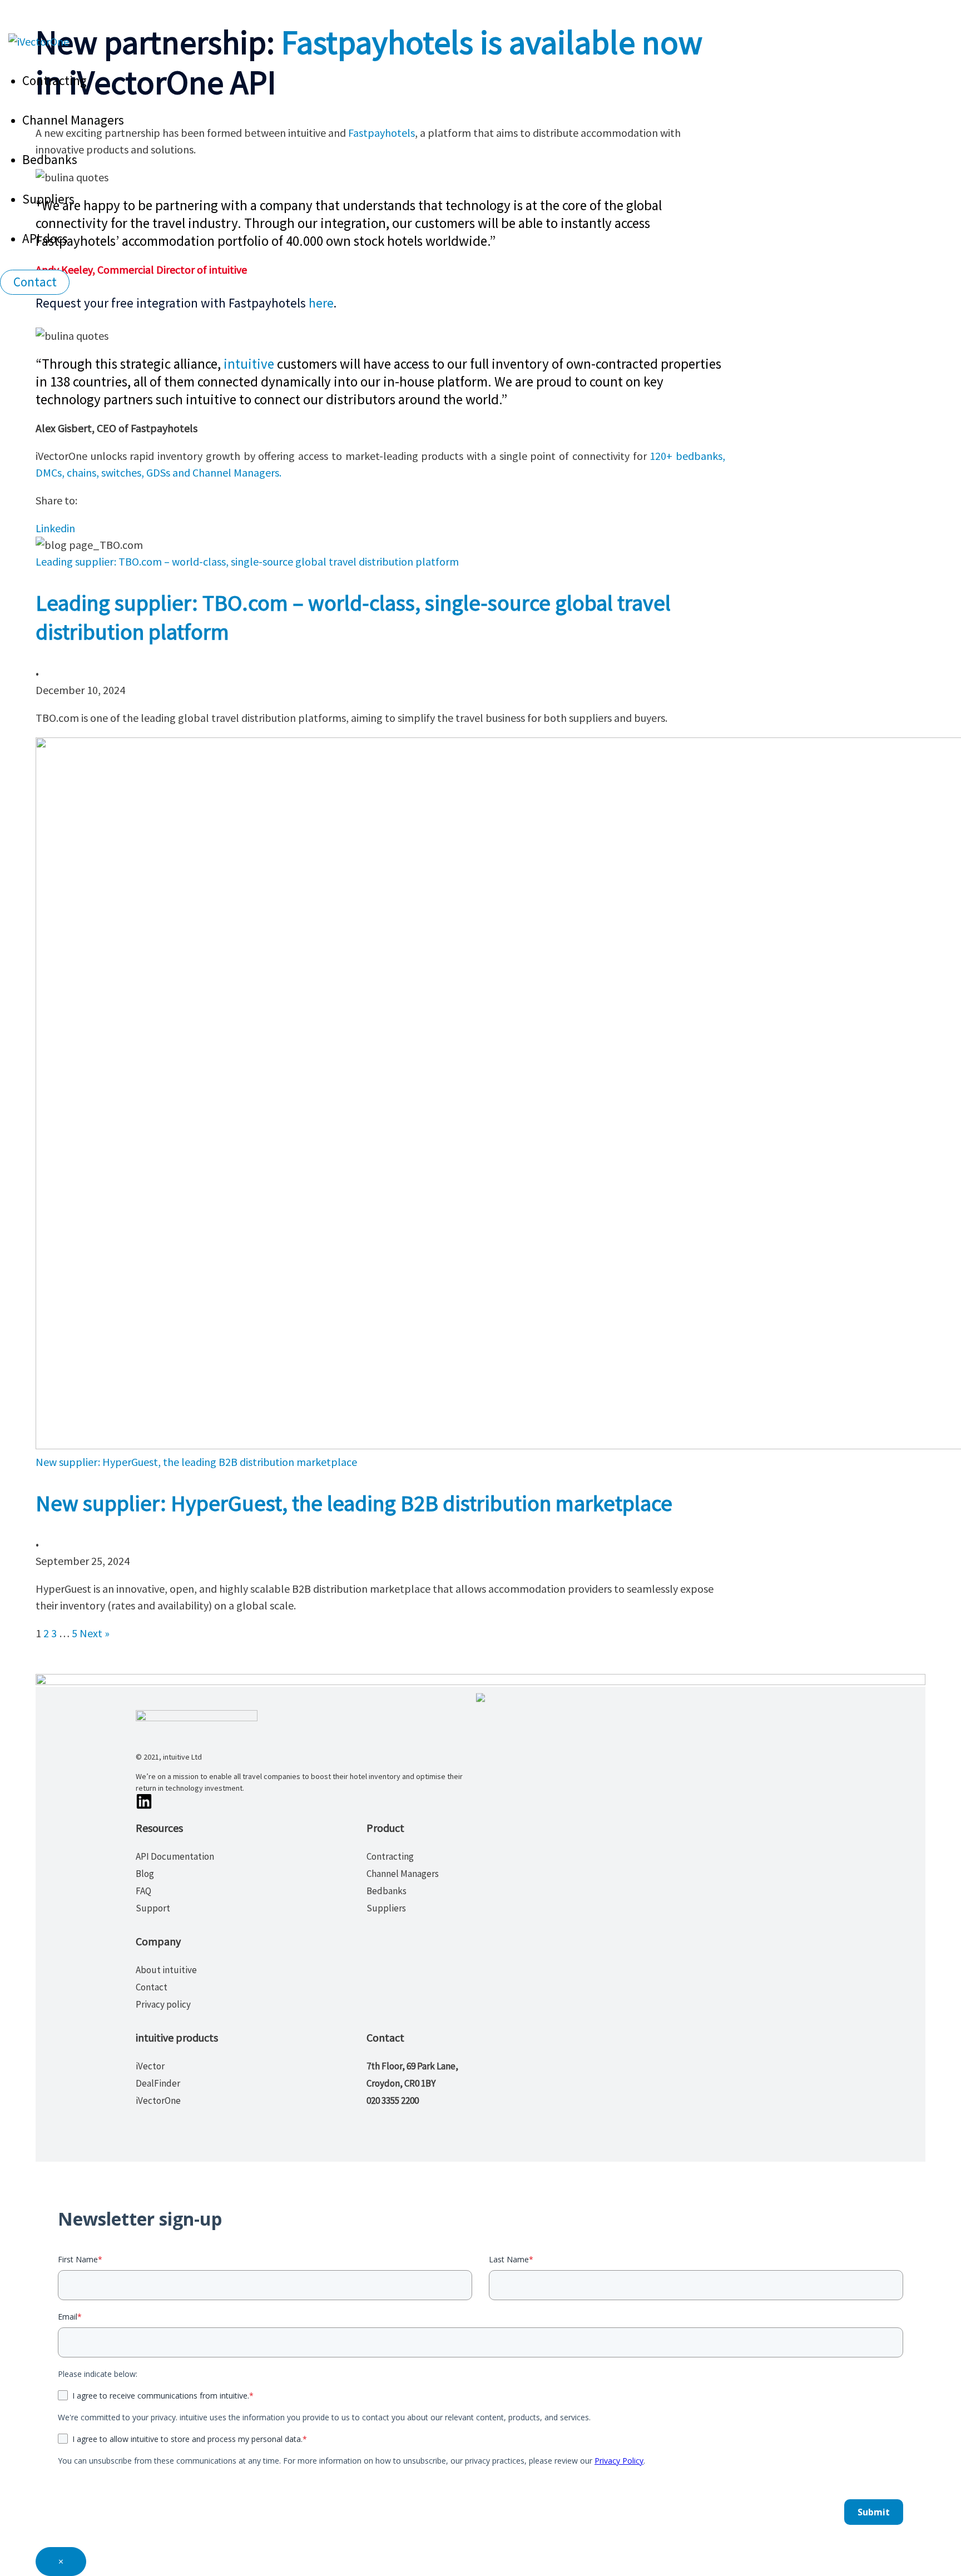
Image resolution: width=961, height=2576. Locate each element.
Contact (152, 1987)
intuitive (249, 364)
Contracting (55, 80)
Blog (145, 1874)
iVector (150, 2066)
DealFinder (158, 2083)
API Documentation (175, 1856)
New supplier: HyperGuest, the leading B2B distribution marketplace (354, 1503)
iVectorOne (158, 2101)
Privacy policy (163, 2004)
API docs (45, 238)
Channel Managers (73, 120)
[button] (35, 282)
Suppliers (48, 199)
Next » (95, 1633)
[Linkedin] (146, 1805)
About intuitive (166, 1970)
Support (153, 1908)
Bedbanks (50, 159)
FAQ (143, 1891)
